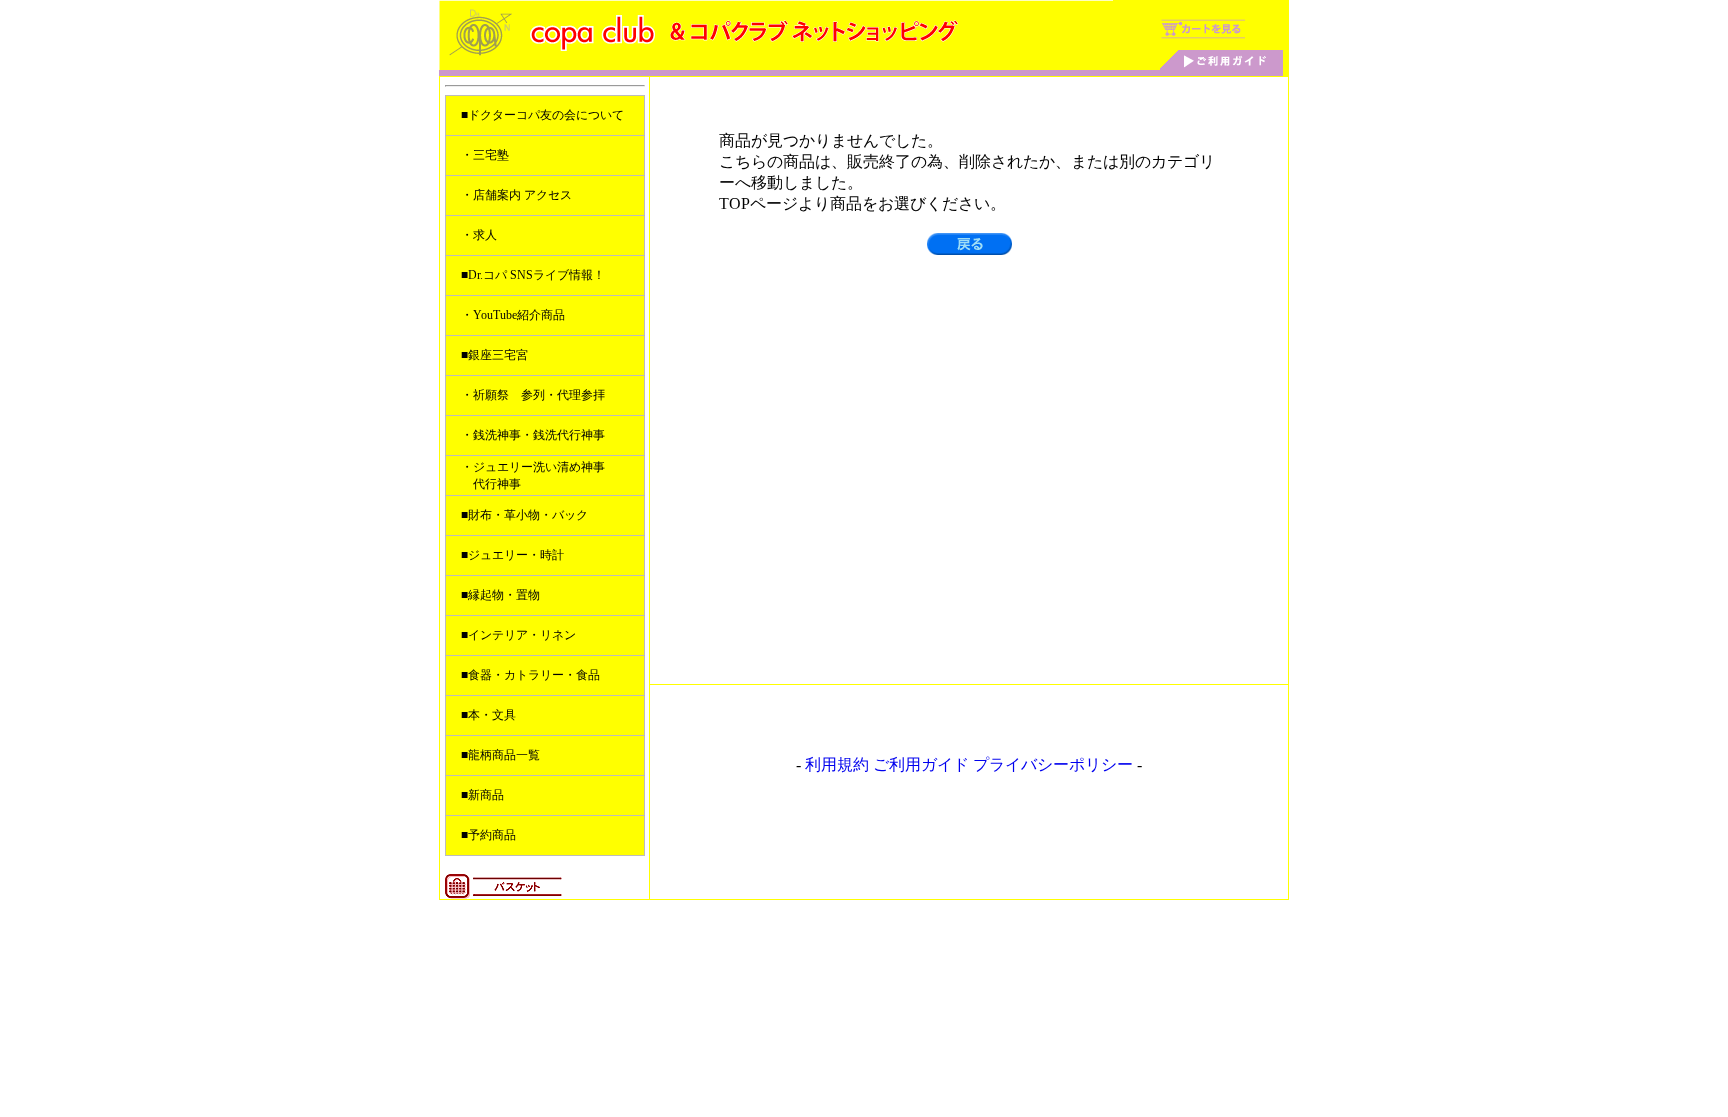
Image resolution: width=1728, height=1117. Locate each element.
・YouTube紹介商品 (513, 315)
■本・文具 (488, 715)
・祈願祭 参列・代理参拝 (533, 395)
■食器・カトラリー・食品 (530, 675)
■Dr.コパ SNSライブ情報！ (533, 275)
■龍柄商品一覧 (500, 755)
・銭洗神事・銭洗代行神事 (533, 435)
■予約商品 (488, 835)
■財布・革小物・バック (524, 515)
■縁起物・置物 (500, 595)
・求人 (479, 235)
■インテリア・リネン (518, 635)
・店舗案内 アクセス (516, 195)
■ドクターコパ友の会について (542, 115)
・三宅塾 (485, 155)
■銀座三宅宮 (494, 355)
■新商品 (482, 795)
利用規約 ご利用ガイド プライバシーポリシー (969, 764)
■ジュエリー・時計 (512, 555)
